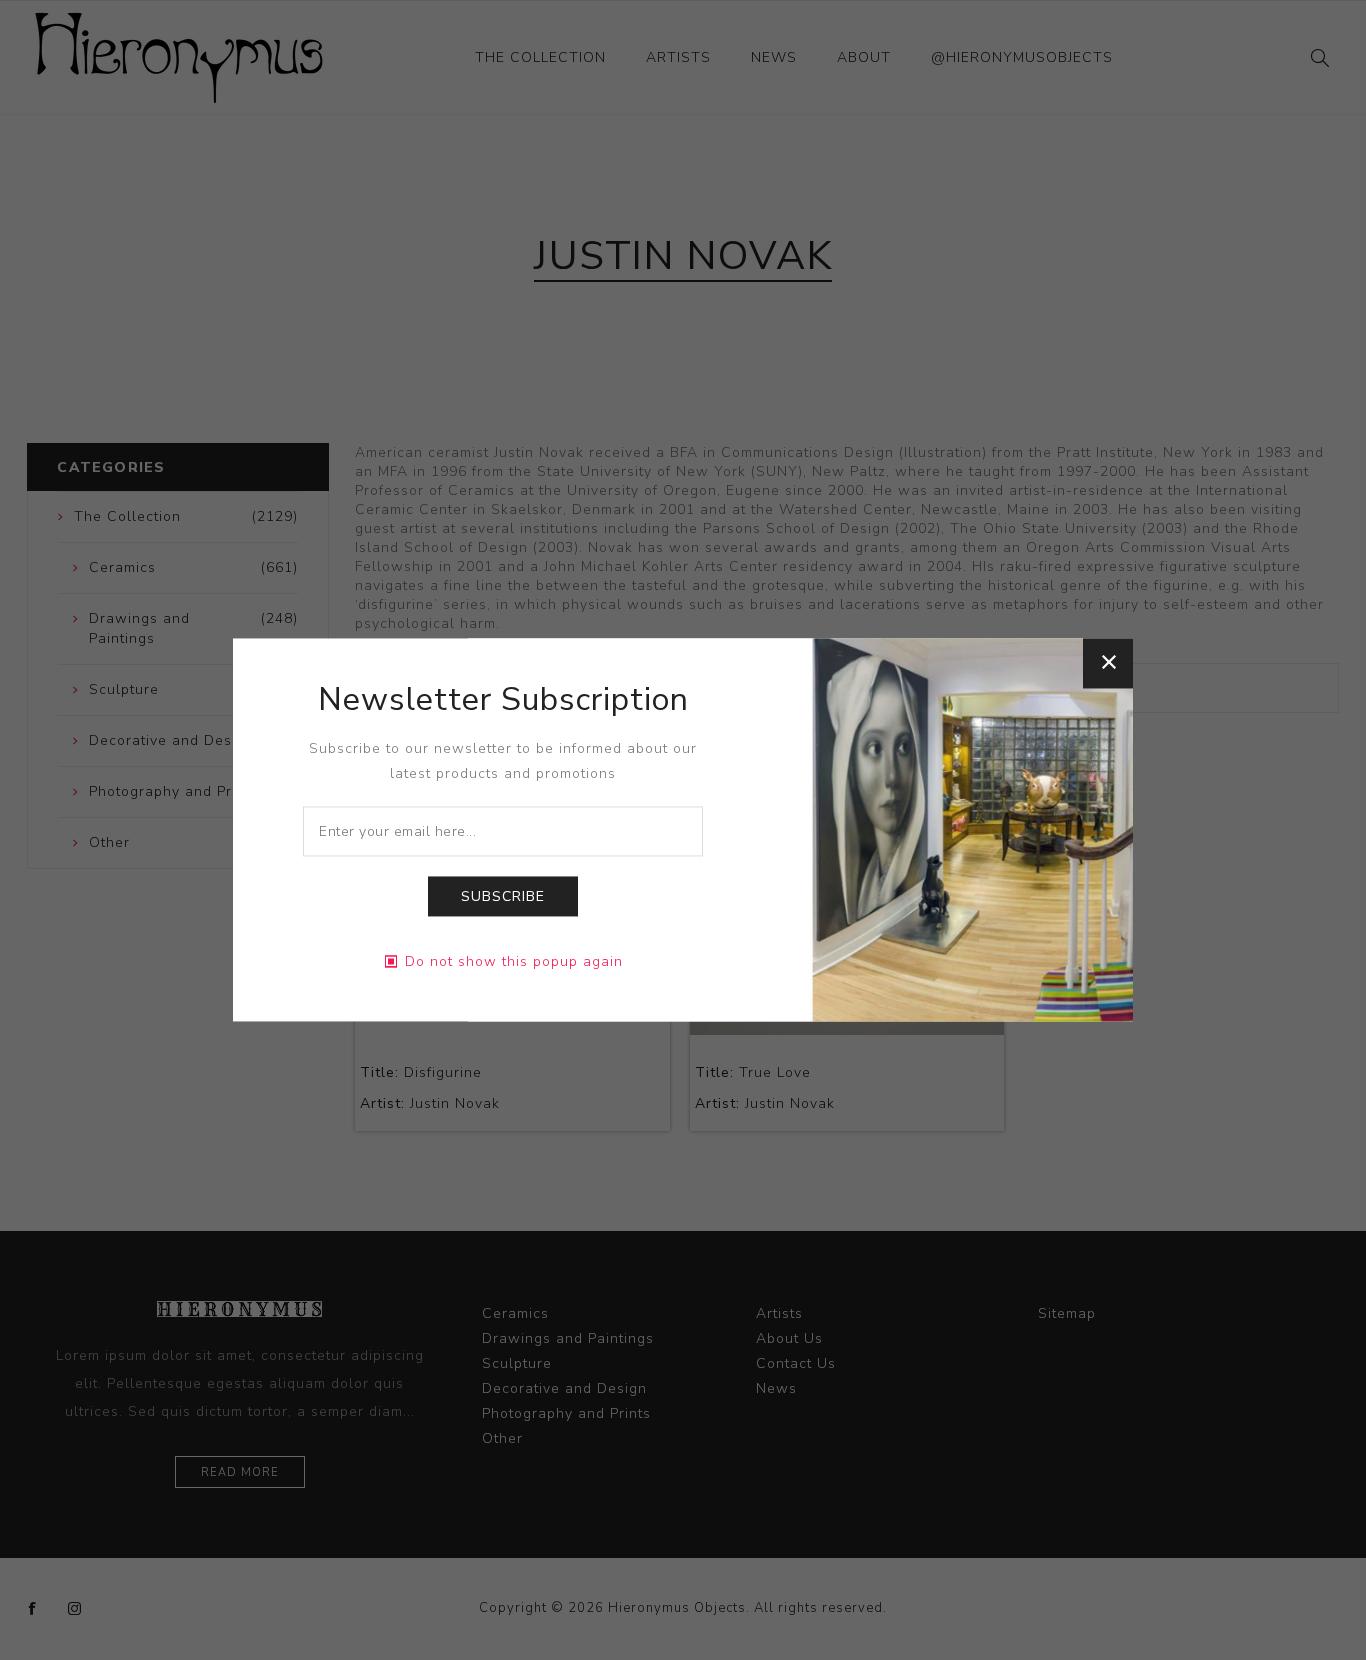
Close (1108, 663)
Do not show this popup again (514, 962)
